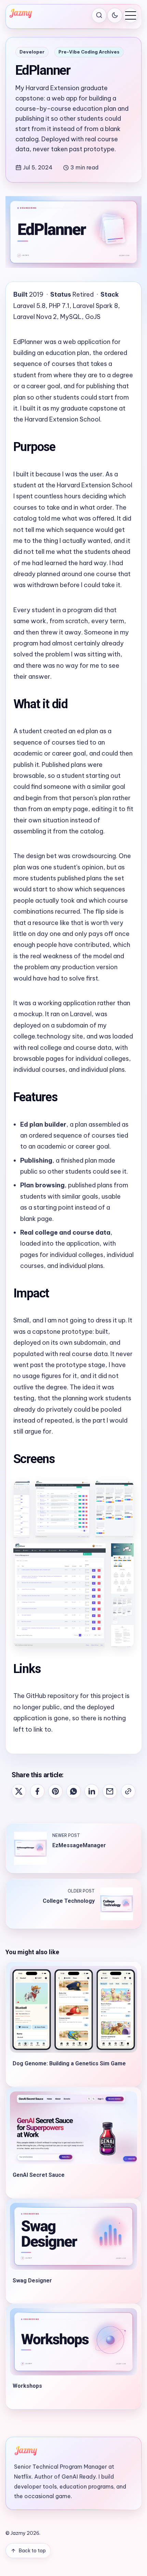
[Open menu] (131, 15)
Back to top (32, 2551)
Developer (32, 52)
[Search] (99, 15)
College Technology (69, 1901)
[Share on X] (19, 1791)
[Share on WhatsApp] (73, 1791)
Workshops (27, 2386)
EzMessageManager (79, 1845)
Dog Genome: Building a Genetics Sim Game (69, 2063)
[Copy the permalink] (128, 1791)
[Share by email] (110, 1791)
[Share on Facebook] (37, 1791)
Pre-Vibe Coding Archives (89, 52)
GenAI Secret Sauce (39, 2175)
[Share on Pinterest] (55, 1791)
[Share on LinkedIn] (92, 1791)
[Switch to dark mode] (115, 15)
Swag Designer (32, 2281)
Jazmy (18, 2533)
